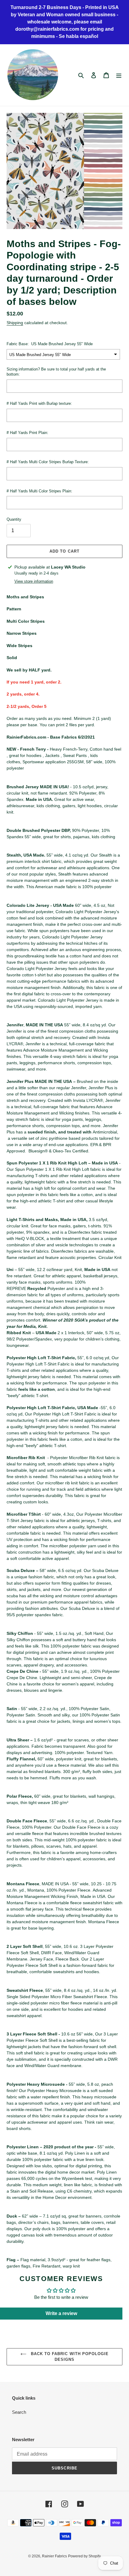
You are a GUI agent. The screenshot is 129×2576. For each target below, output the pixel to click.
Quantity (14, 519)
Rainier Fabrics (54, 2556)
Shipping (15, 323)
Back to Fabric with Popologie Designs (69, 2357)
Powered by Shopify (84, 2556)
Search (19, 2412)
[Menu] (119, 75)
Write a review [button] (61, 2313)
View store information (34, 581)
